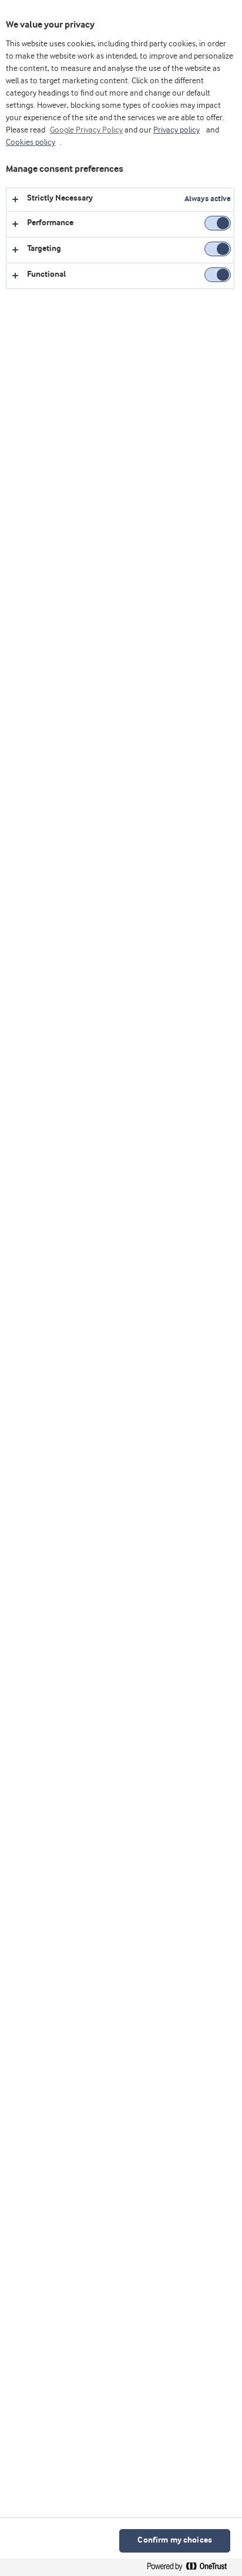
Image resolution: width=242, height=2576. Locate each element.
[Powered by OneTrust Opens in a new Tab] (191, 2569)
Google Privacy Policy (86, 130)
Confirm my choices (175, 2541)
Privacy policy (177, 130)
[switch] (218, 223)
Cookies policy (31, 142)
